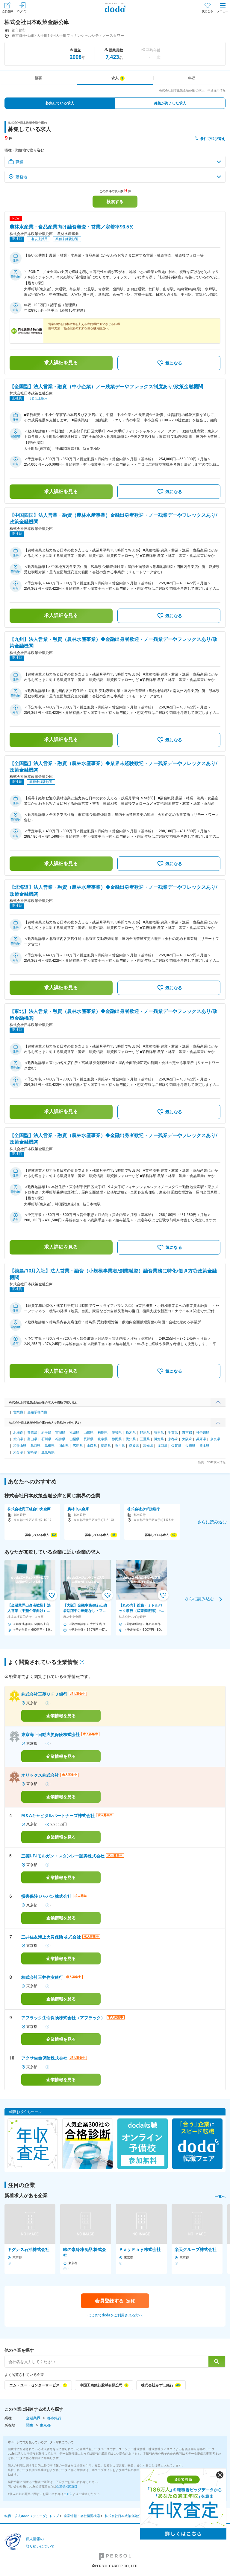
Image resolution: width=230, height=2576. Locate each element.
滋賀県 (159, 1439)
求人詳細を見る (61, 363)
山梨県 (74, 1439)
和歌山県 (20, 1446)
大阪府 (187, 1439)
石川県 (46, 1439)
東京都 (187, 1433)
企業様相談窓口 (67, 2486)
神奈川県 (203, 1433)
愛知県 (131, 1439)
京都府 (173, 1439)
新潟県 (18, 1439)
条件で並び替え (213, 139)
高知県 (148, 1446)
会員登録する (115, 2301)
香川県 (120, 1446)
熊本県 (204, 1446)
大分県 (18, 1452)
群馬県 (145, 1433)
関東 (30, 2425)
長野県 (88, 1439)
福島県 (103, 1433)
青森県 (32, 1433)
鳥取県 (35, 1446)
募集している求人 (60, 103)
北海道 (18, 1433)
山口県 (92, 1446)
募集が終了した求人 (170, 103)
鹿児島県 (48, 1452)
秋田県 (74, 1433)
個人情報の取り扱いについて (40, 2543)
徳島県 (106, 1446)
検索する (115, 202)
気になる (208, 11)
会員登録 (7, 11)
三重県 (145, 1439)
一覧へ (220, 2197)
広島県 (78, 1446)
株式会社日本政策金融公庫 (125, 2516)
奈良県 (215, 1439)
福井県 (60, 1439)
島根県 (50, 1446)
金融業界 (33, 2418)
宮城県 (60, 1433)
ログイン (22, 11)
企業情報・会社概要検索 (82, 2516)
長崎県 (190, 1446)
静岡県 (117, 1439)
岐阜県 (103, 1439)
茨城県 (117, 1433)
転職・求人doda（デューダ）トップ (32, 2516)
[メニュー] (223, 7)
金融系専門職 (37, 1412)
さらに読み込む (199, 1599)
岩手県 (46, 1433)
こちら (68, 2494)
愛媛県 (134, 1446)
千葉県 (173, 1433)
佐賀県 (176, 1446)
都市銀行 (54, 2418)
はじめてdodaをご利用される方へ (115, 2315)
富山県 (32, 1439)
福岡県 (162, 1446)
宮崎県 (32, 1452)
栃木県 (131, 1433)
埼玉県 (159, 1433)
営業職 (18, 1412)
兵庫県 (201, 1439)
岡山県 (64, 1446)
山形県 (88, 1433)
